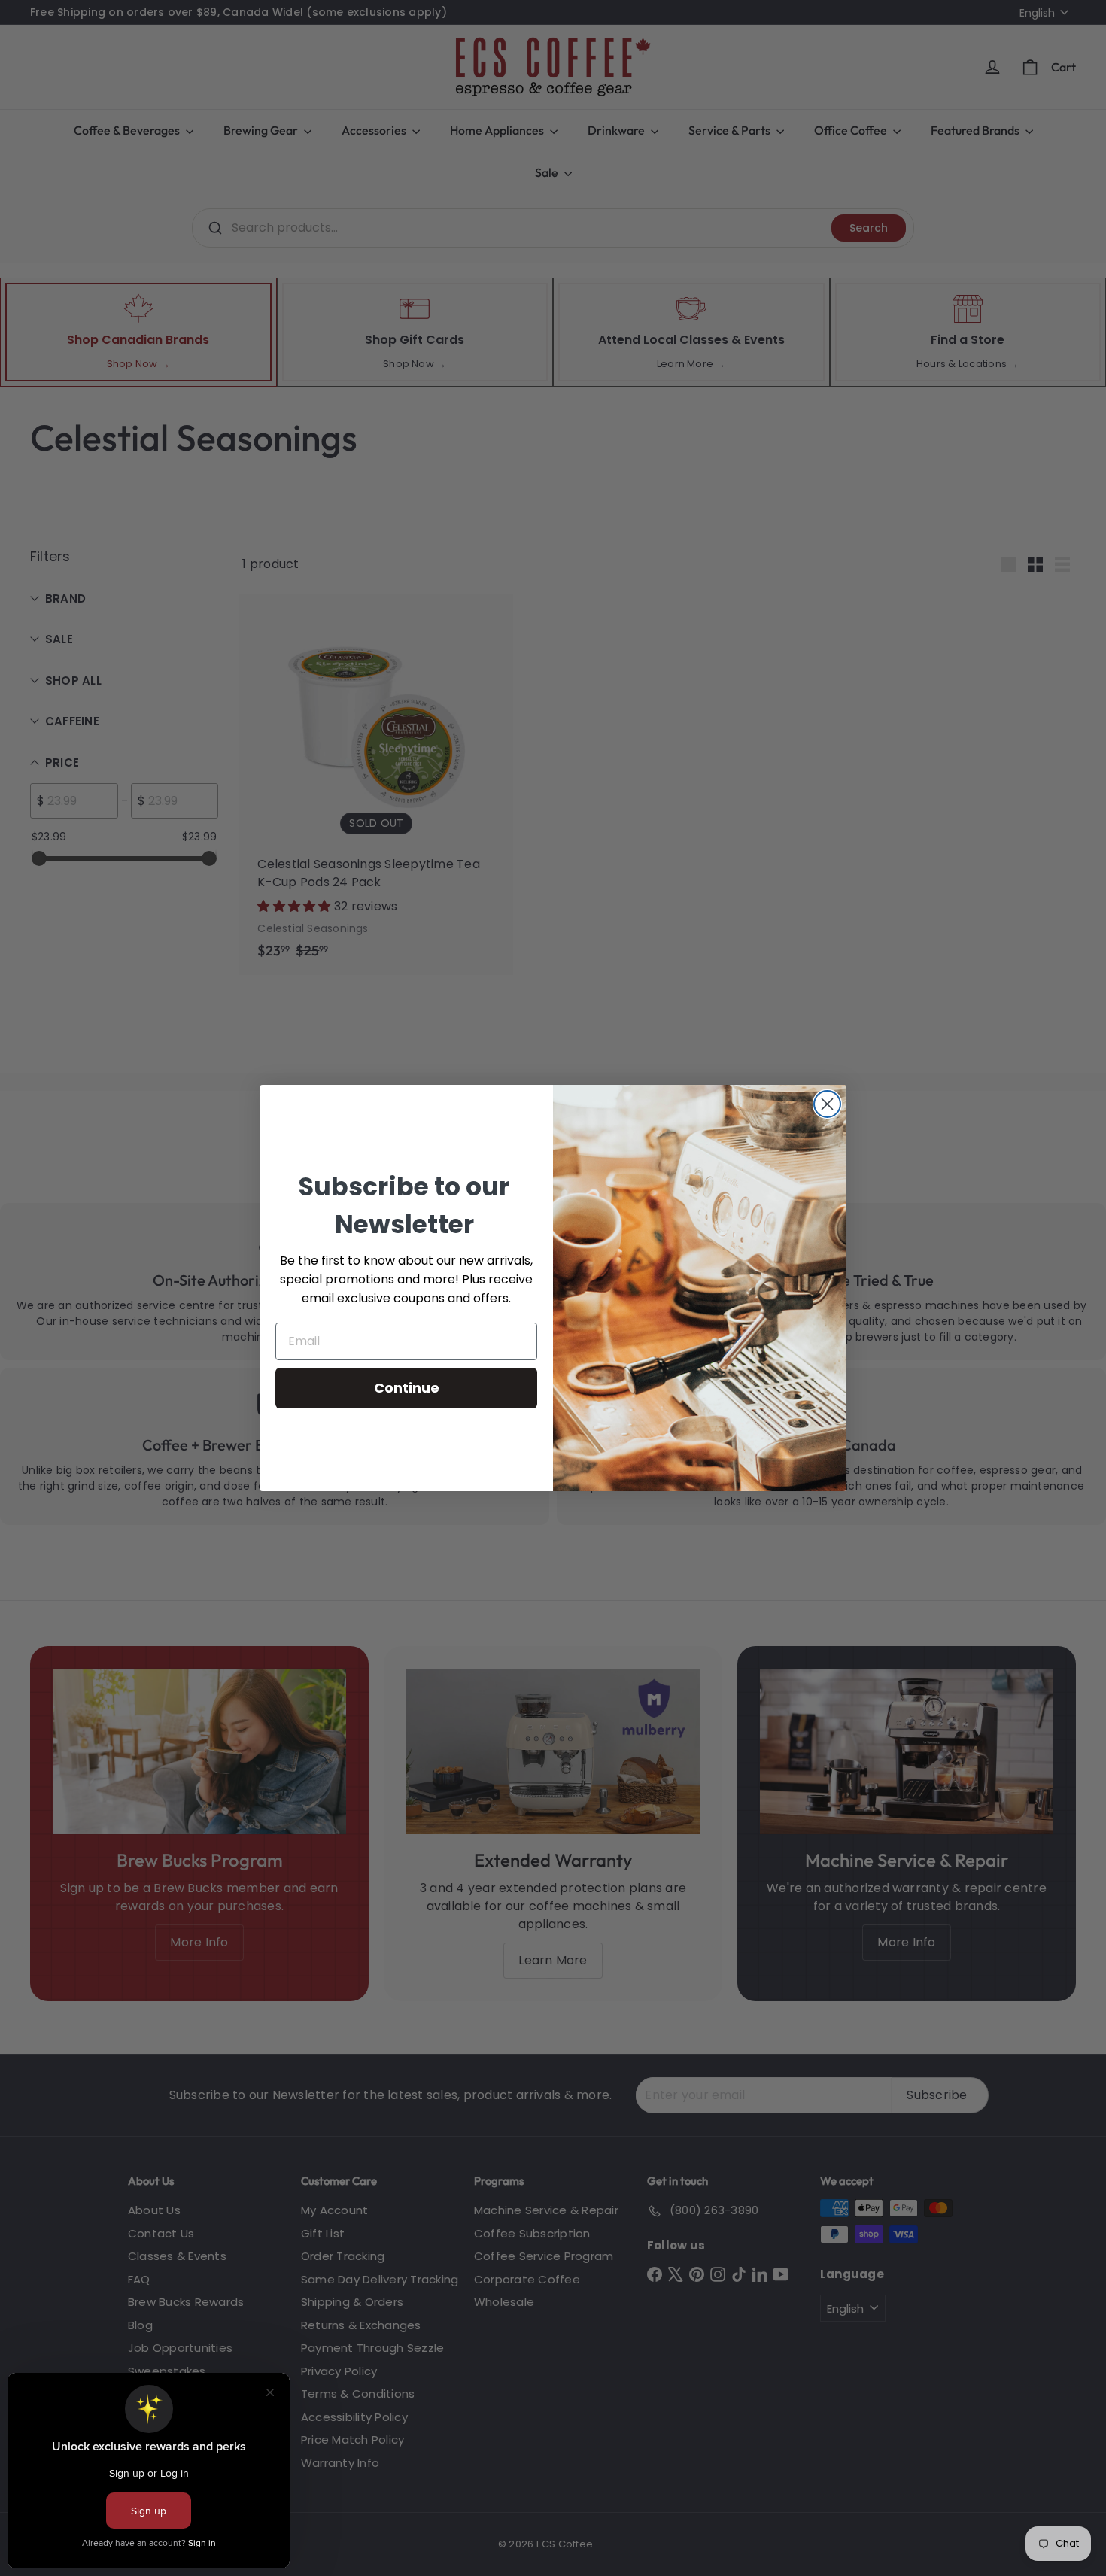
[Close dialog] (827, 1104)
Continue (407, 1388)
